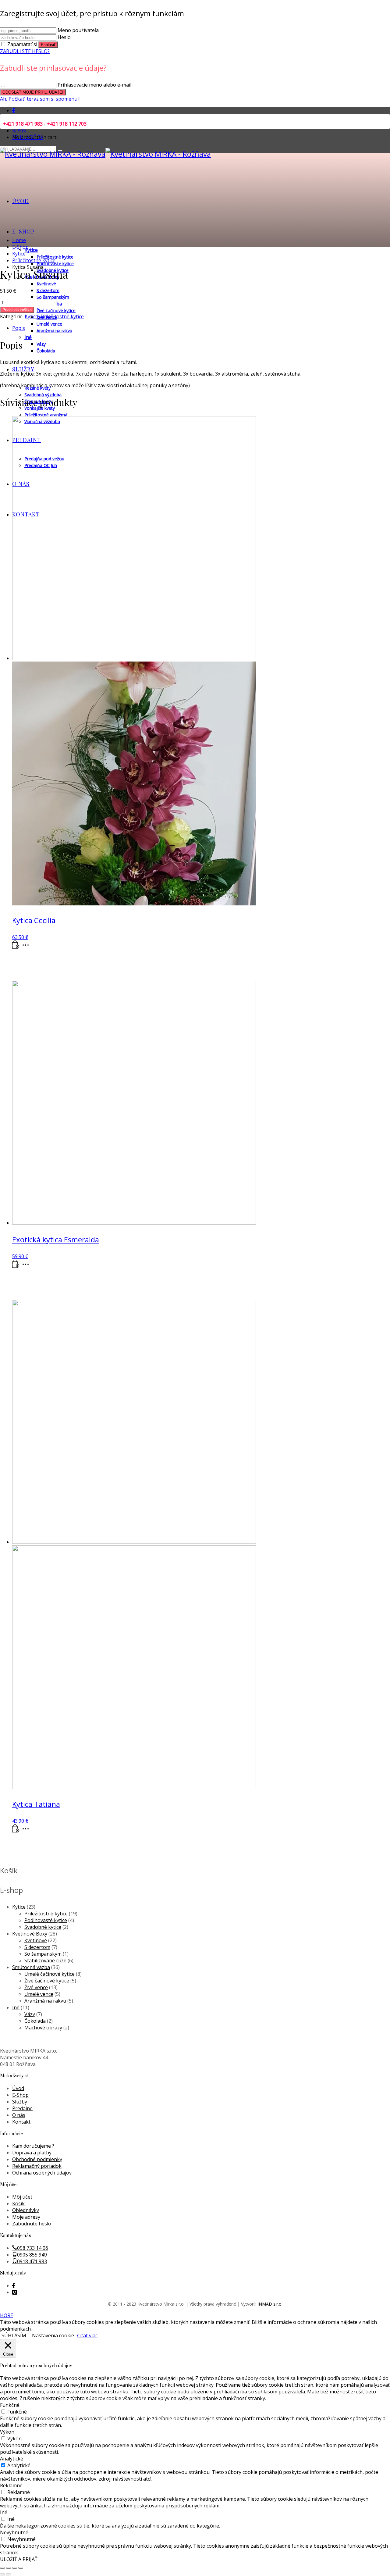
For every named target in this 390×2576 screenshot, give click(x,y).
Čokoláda (35, 2021)
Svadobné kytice (43, 1927)
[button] (16, 947)
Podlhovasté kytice (46, 1920)
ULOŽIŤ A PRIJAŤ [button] (19, 2559)
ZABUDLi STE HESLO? (25, 51)
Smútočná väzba (31, 1967)
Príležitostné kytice (62, 316)
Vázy (30, 2014)
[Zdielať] (15, 2568)
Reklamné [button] (11, 2485)
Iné (16, 2007)
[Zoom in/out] (2, 2568)
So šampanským (43, 1954)
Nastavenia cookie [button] (53, 2335)
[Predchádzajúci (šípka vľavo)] (2, 2574)
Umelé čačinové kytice (50, 1974)
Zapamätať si (22, 44)
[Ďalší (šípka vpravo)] (9, 2574)
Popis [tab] (19, 328)
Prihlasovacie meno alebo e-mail (94, 85)
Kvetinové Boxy (30, 1934)
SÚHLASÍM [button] (14, 2335)
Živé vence (36, 1987)
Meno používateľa (78, 30)
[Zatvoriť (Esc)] (21, 2568)
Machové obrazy (43, 2028)
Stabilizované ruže (45, 1961)
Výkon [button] (7, 2432)
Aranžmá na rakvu (45, 2001)
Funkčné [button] (10, 2405)
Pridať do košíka (17, 310)
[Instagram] (15, 2292)
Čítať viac (87, 2335)
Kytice (31, 316)
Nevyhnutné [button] (14, 2532)
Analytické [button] (12, 2459)
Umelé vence (39, 1994)
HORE (7, 2315)
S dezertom (37, 1947)
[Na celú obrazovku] (9, 2568)
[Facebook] (14, 110)
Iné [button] (4, 2512)
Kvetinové (36, 1940)
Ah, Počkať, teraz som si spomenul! (40, 99)
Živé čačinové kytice (47, 1981)
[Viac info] (27, 947)
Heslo (64, 37)
